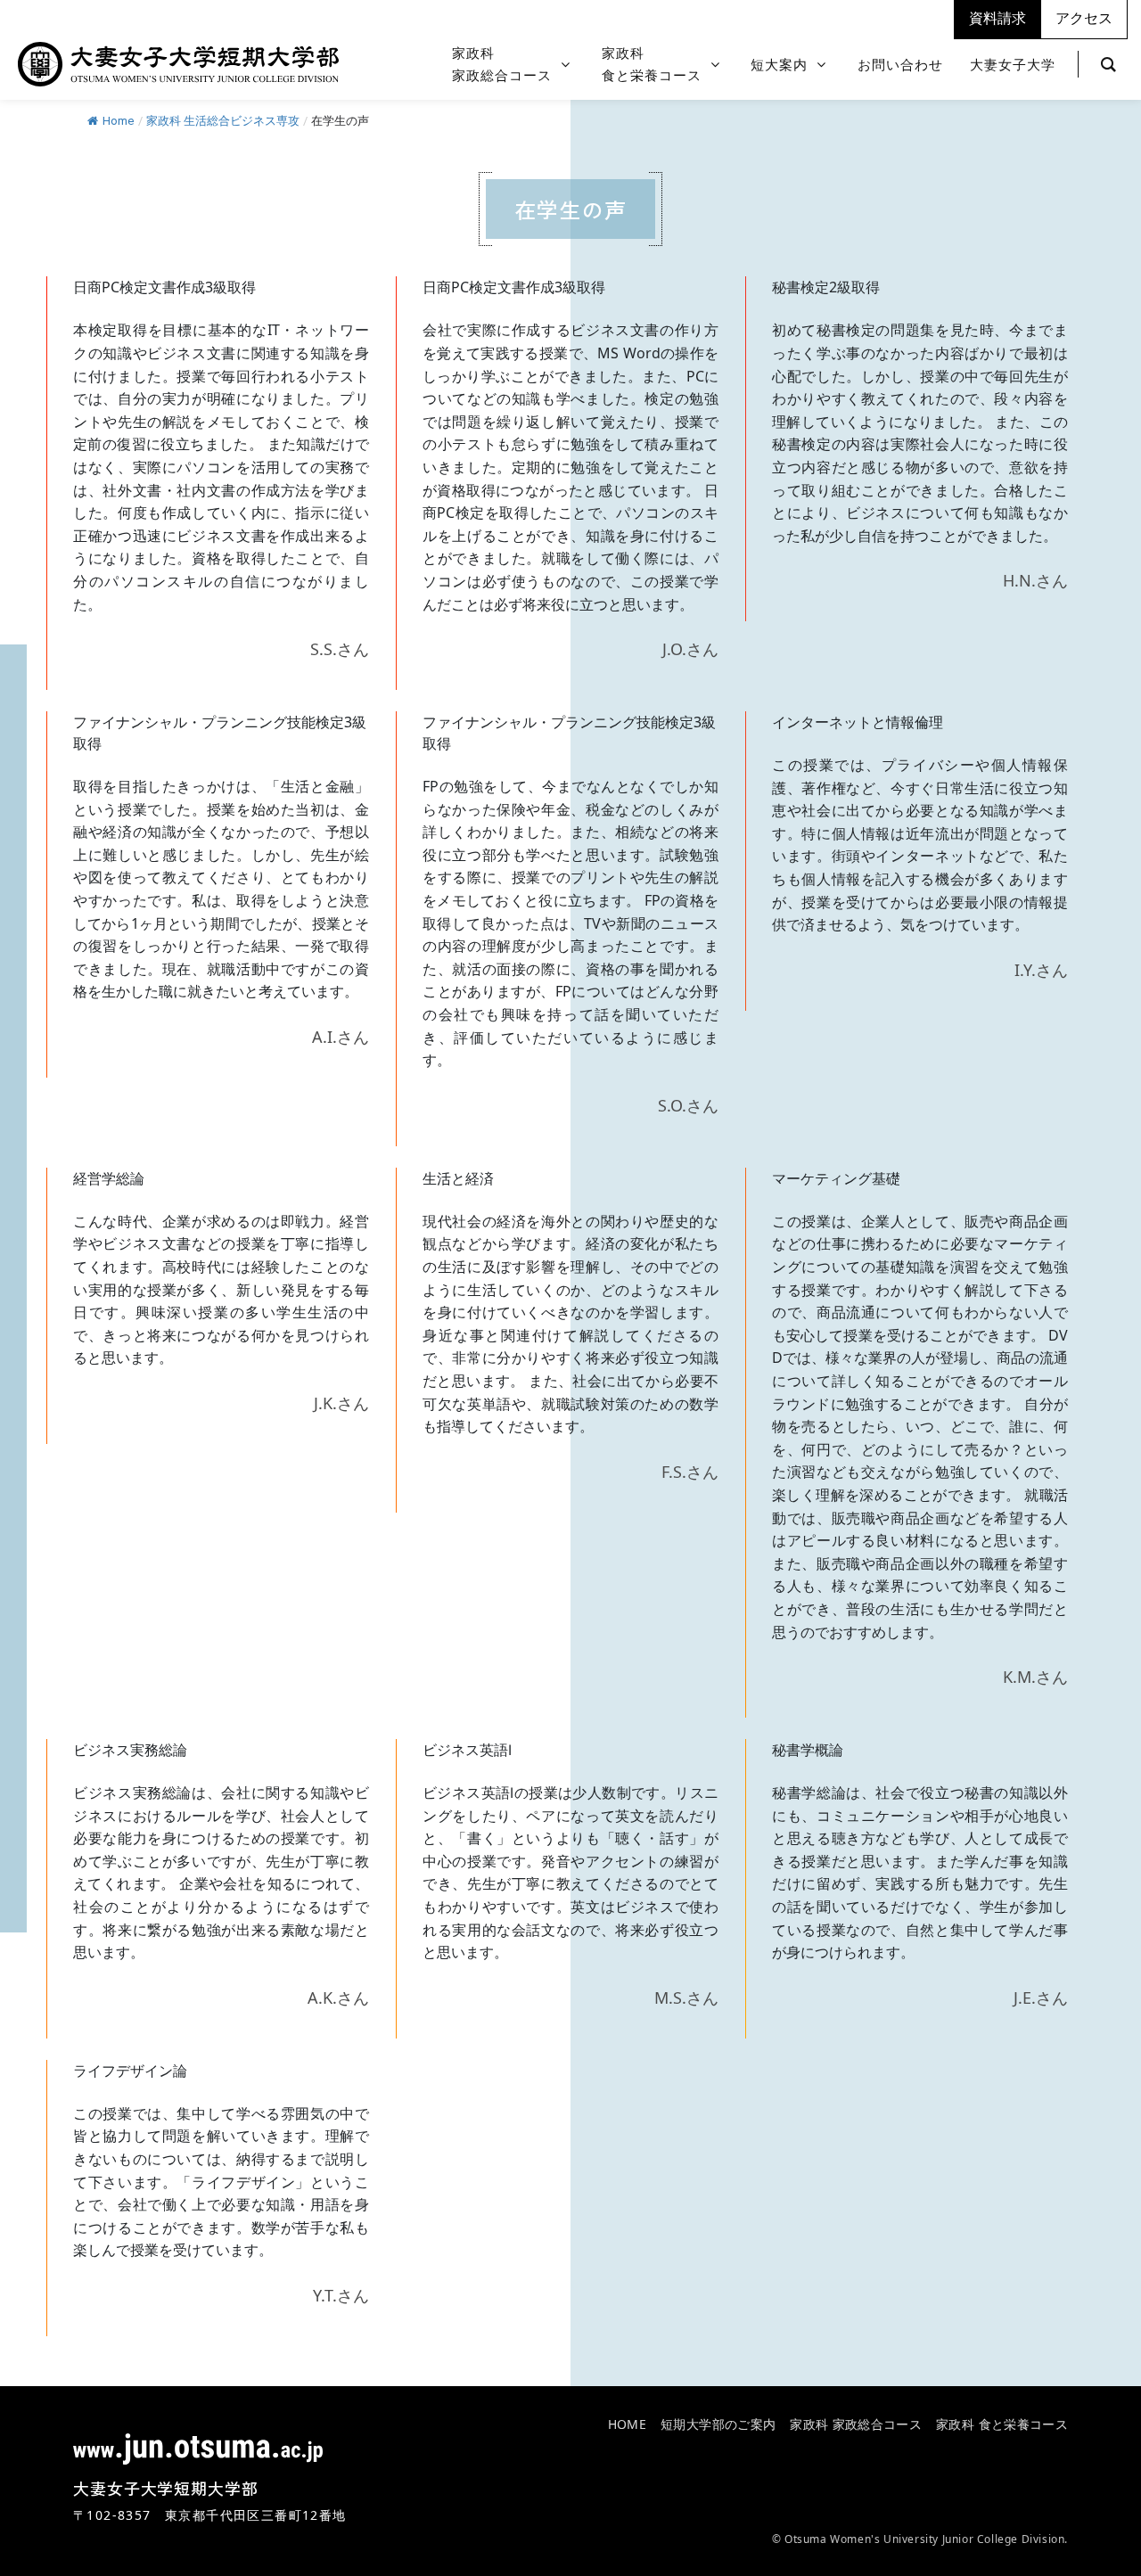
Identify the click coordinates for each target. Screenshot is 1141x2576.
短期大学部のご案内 (718, 2424)
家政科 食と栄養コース (1002, 2424)
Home (118, 121)
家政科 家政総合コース (856, 2424)
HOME (627, 2424)
